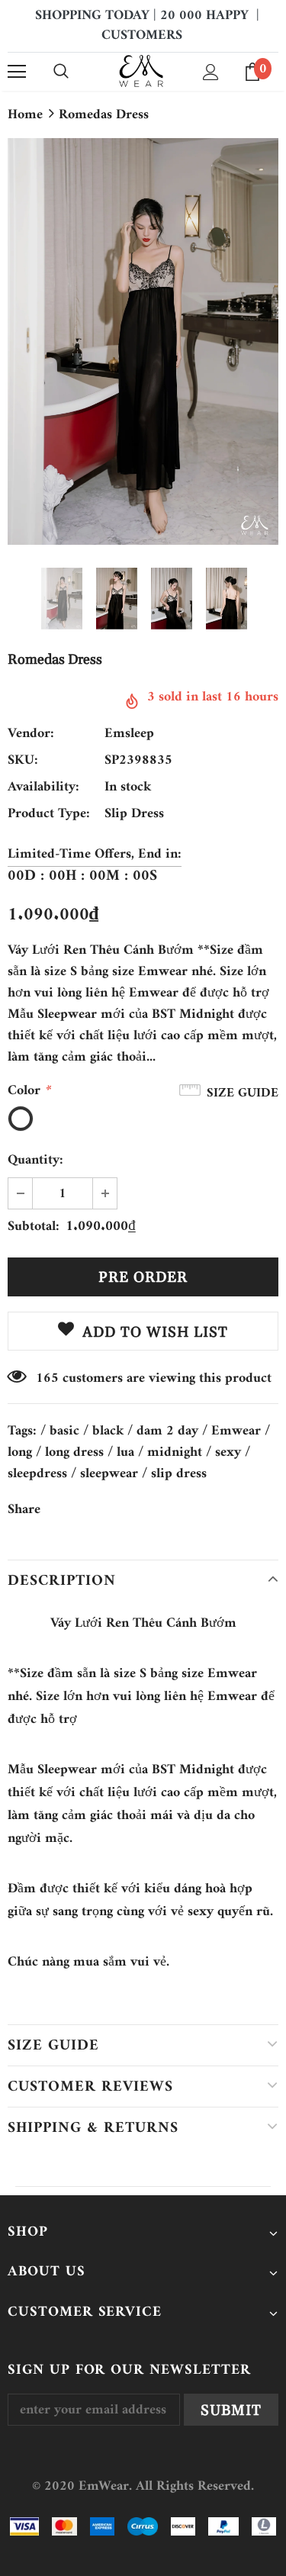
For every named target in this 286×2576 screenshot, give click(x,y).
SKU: (23, 761)
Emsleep (129, 734)
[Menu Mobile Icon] (17, 72)
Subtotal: (34, 1227)
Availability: (43, 787)
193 (47, 1379)
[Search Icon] (61, 72)
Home (25, 115)
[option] (143, 341)
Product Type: (49, 814)
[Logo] (141, 71)
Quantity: (35, 1161)
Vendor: (31, 734)
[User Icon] (211, 72)
